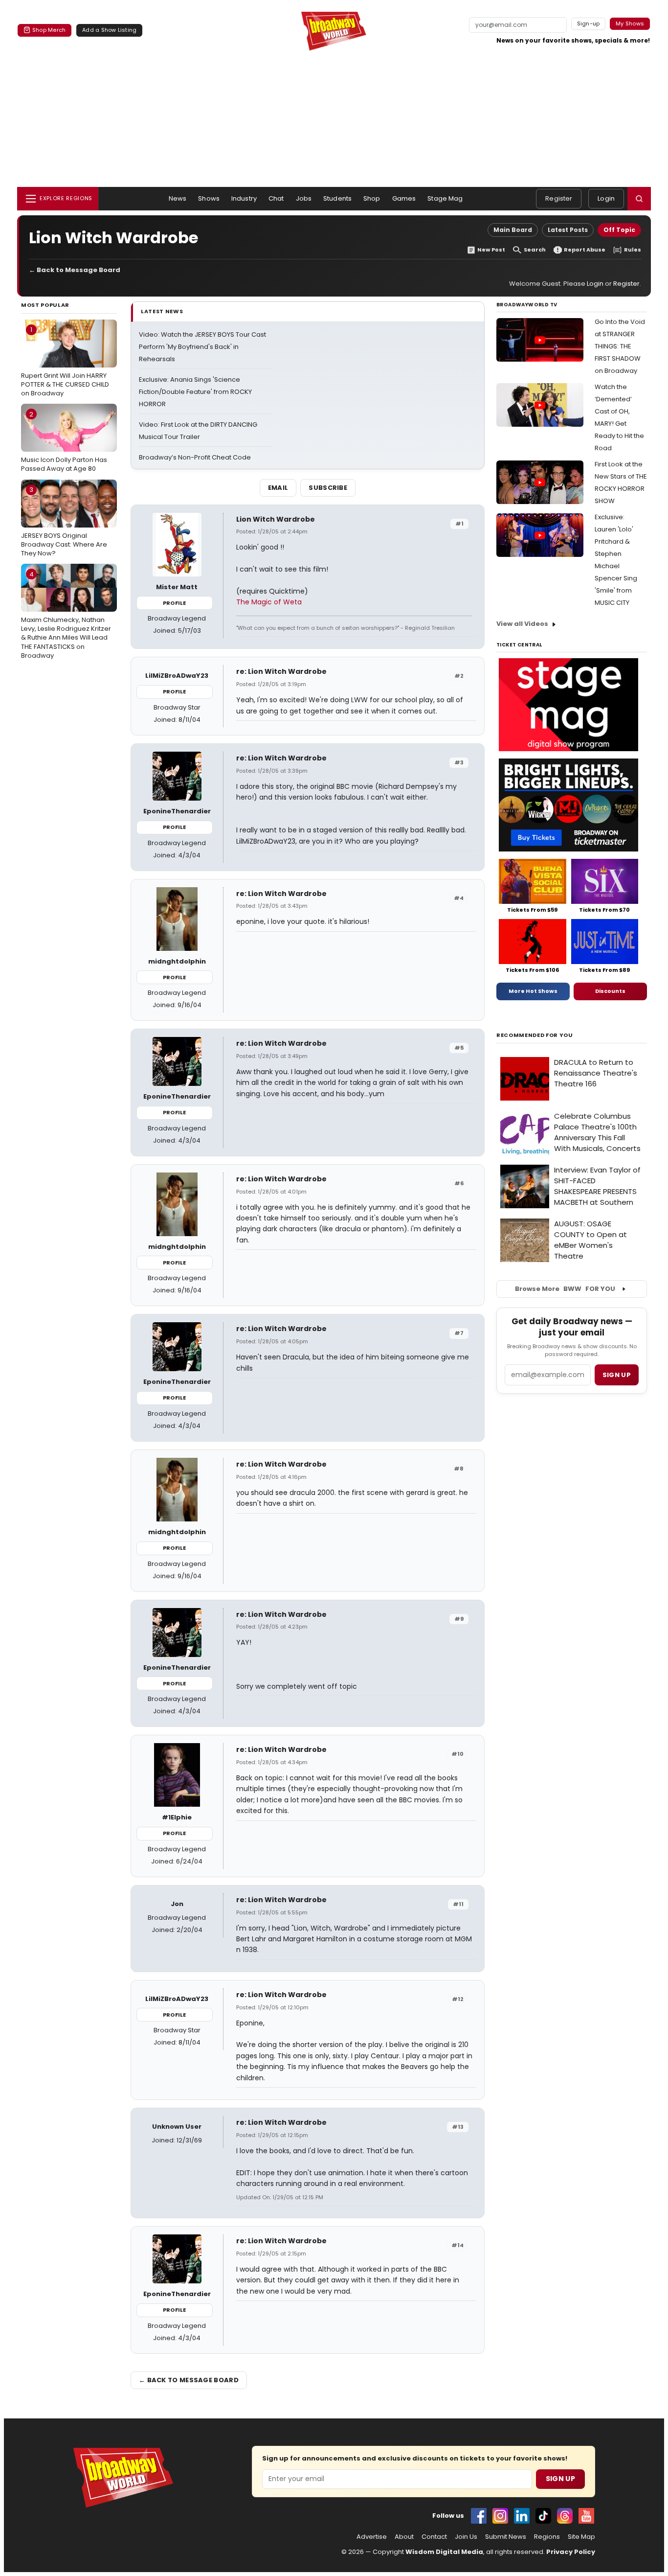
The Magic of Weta (269, 602)
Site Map (581, 2537)
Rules (633, 250)
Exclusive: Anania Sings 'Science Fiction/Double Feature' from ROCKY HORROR (195, 392)
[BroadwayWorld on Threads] (565, 2516)
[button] (639, 199)
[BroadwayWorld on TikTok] (543, 2516)
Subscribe (328, 488)
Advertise (372, 2537)
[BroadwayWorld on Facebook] (479, 2516)
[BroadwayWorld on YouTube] (586, 2516)
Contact (434, 2537)
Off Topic (619, 230)
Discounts (610, 991)
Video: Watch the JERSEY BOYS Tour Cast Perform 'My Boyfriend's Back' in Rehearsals (202, 347)
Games (404, 198)
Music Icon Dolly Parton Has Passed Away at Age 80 (64, 441)
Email (278, 488)
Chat (276, 198)
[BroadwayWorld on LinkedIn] (522, 2516)
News (178, 198)
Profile (174, 603)
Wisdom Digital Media (444, 2552)
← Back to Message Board (75, 270)
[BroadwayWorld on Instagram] (500, 2516)
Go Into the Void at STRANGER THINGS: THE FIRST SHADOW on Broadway (620, 346)
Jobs (304, 198)
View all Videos (522, 624)
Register (559, 198)
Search (535, 250)
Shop (372, 198)
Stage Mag (445, 198)
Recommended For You (535, 1035)
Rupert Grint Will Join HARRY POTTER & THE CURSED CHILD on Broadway (65, 361)
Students (337, 198)
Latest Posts (568, 230)
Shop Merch (49, 30)
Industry (244, 198)
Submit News (506, 2537)
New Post (491, 250)
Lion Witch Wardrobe (276, 519)
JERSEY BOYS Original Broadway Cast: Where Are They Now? (64, 521)
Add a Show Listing (109, 30)
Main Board (513, 230)
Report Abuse (585, 250)
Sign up (617, 1375)
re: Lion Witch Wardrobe (281, 671)
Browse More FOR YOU (565, 1289)
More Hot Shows (533, 991)
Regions (547, 2537)
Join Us (466, 2537)
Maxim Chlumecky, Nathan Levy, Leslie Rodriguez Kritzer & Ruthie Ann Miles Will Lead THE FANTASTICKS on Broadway (66, 615)
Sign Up (560, 2479)
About (404, 2537)
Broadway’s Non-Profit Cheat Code (195, 457)
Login (606, 198)
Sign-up (589, 23)
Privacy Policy (571, 2552)
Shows (209, 198)
